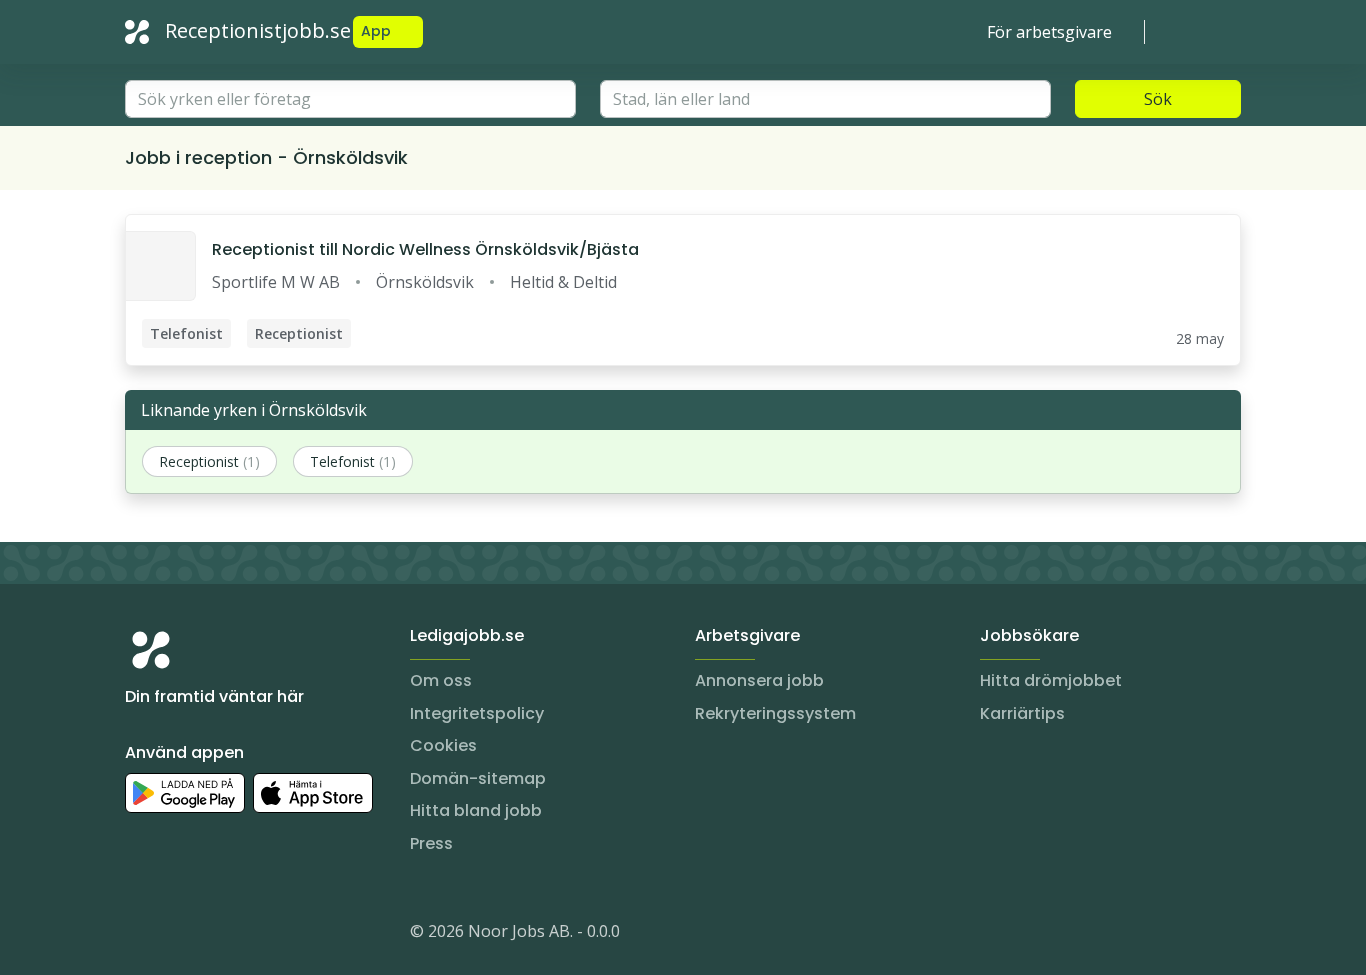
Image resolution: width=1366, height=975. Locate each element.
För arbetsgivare (1049, 32)
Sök (1158, 99)
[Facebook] (221, 935)
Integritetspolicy (477, 713)
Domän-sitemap (478, 778)
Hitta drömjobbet (1051, 680)
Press (431, 843)
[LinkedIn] (181, 935)
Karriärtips (1022, 713)
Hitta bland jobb (476, 810)
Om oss (441, 680)
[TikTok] (261, 935)
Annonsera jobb (759, 680)
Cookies (443, 745)
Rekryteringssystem (775, 713)
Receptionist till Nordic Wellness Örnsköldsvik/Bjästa (425, 249)
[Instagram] (141, 935)
